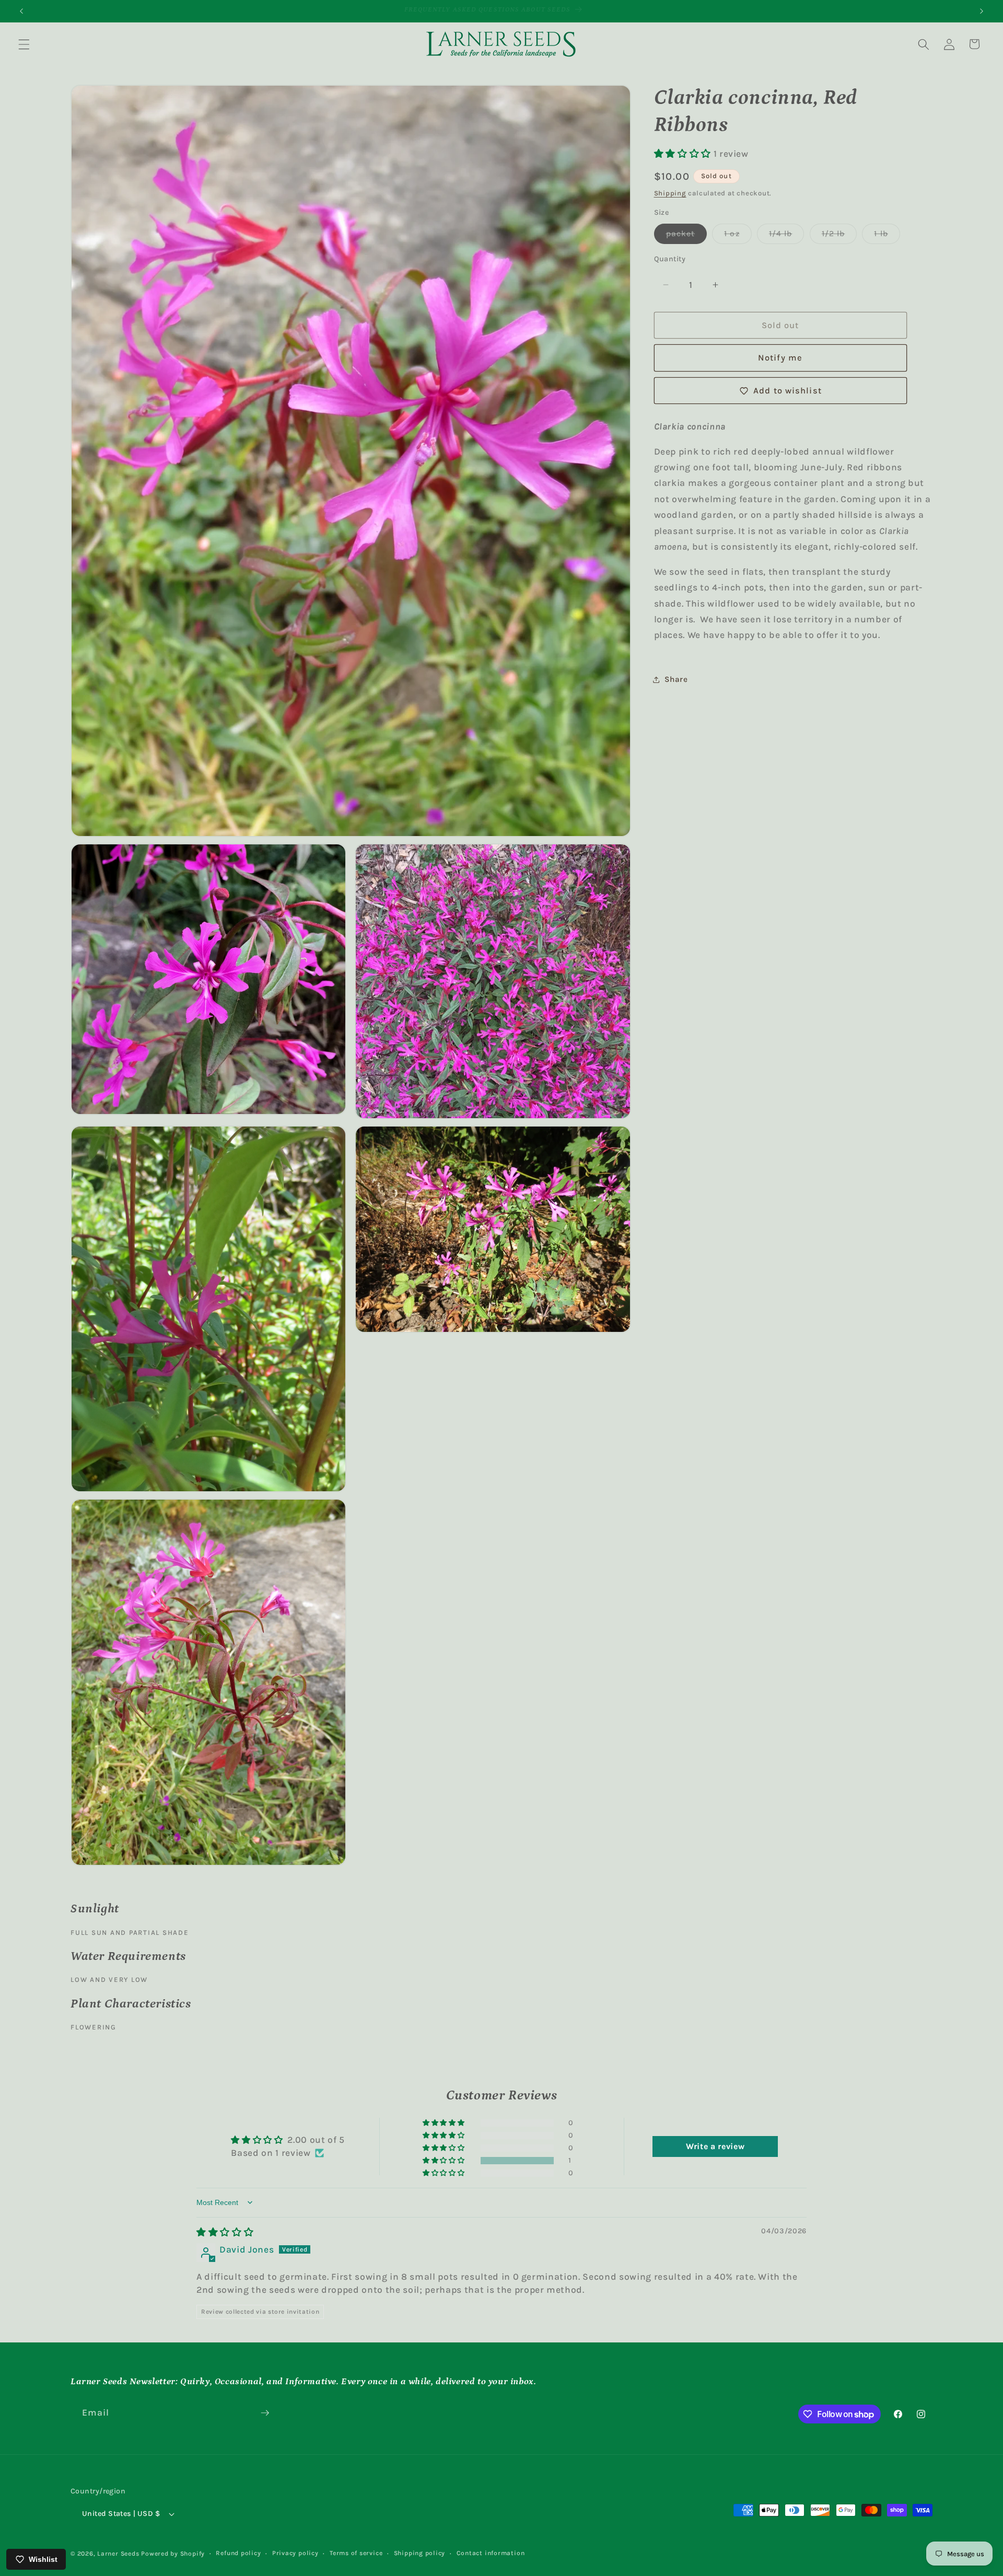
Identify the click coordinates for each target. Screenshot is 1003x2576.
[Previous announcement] (21, 11)
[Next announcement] (982, 11)
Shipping (670, 193)
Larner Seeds (118, 2554)
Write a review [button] (715, 2146)
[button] (24, 44)
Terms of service (356, 2553)
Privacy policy (295, 2553)
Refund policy (238, 2553)
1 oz (738, 236)
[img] (225, 2232)
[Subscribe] (265, 2413)
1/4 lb (787, 236)
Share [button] (676, 679)
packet (687, 236)
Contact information (491, 2553)
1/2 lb (839, 236)
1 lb (887, 236)
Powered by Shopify (173, 2554)
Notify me (780, 358)
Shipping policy (420, 2553)
